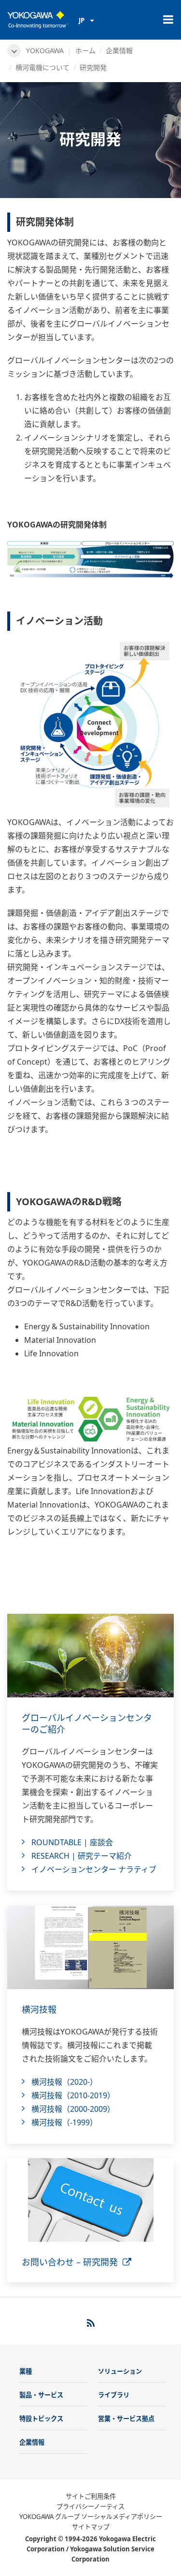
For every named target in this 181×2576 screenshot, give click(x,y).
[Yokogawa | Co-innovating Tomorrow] (38, 20)
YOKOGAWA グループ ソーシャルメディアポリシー (91, 2517)
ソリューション (120, 2371)
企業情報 (119, 50)
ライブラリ (114, 2395)
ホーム (85, 50)
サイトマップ (91, 2527)
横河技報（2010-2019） (73, 2095)
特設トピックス (41, 2419)
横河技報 (39, 2009)
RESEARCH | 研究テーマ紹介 (82, 1856)
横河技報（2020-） (64, 2082)
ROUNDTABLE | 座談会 (72, 1842)
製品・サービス (41, 2395)
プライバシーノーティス (90, 2506)
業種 (26, 2371)
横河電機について (42, 67)
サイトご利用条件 (91, 2496)
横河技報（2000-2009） (73, 2109)
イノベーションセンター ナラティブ (94, 1869)
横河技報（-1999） (64, 2122)
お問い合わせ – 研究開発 (72, 2262)
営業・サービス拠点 (126, 2419)
